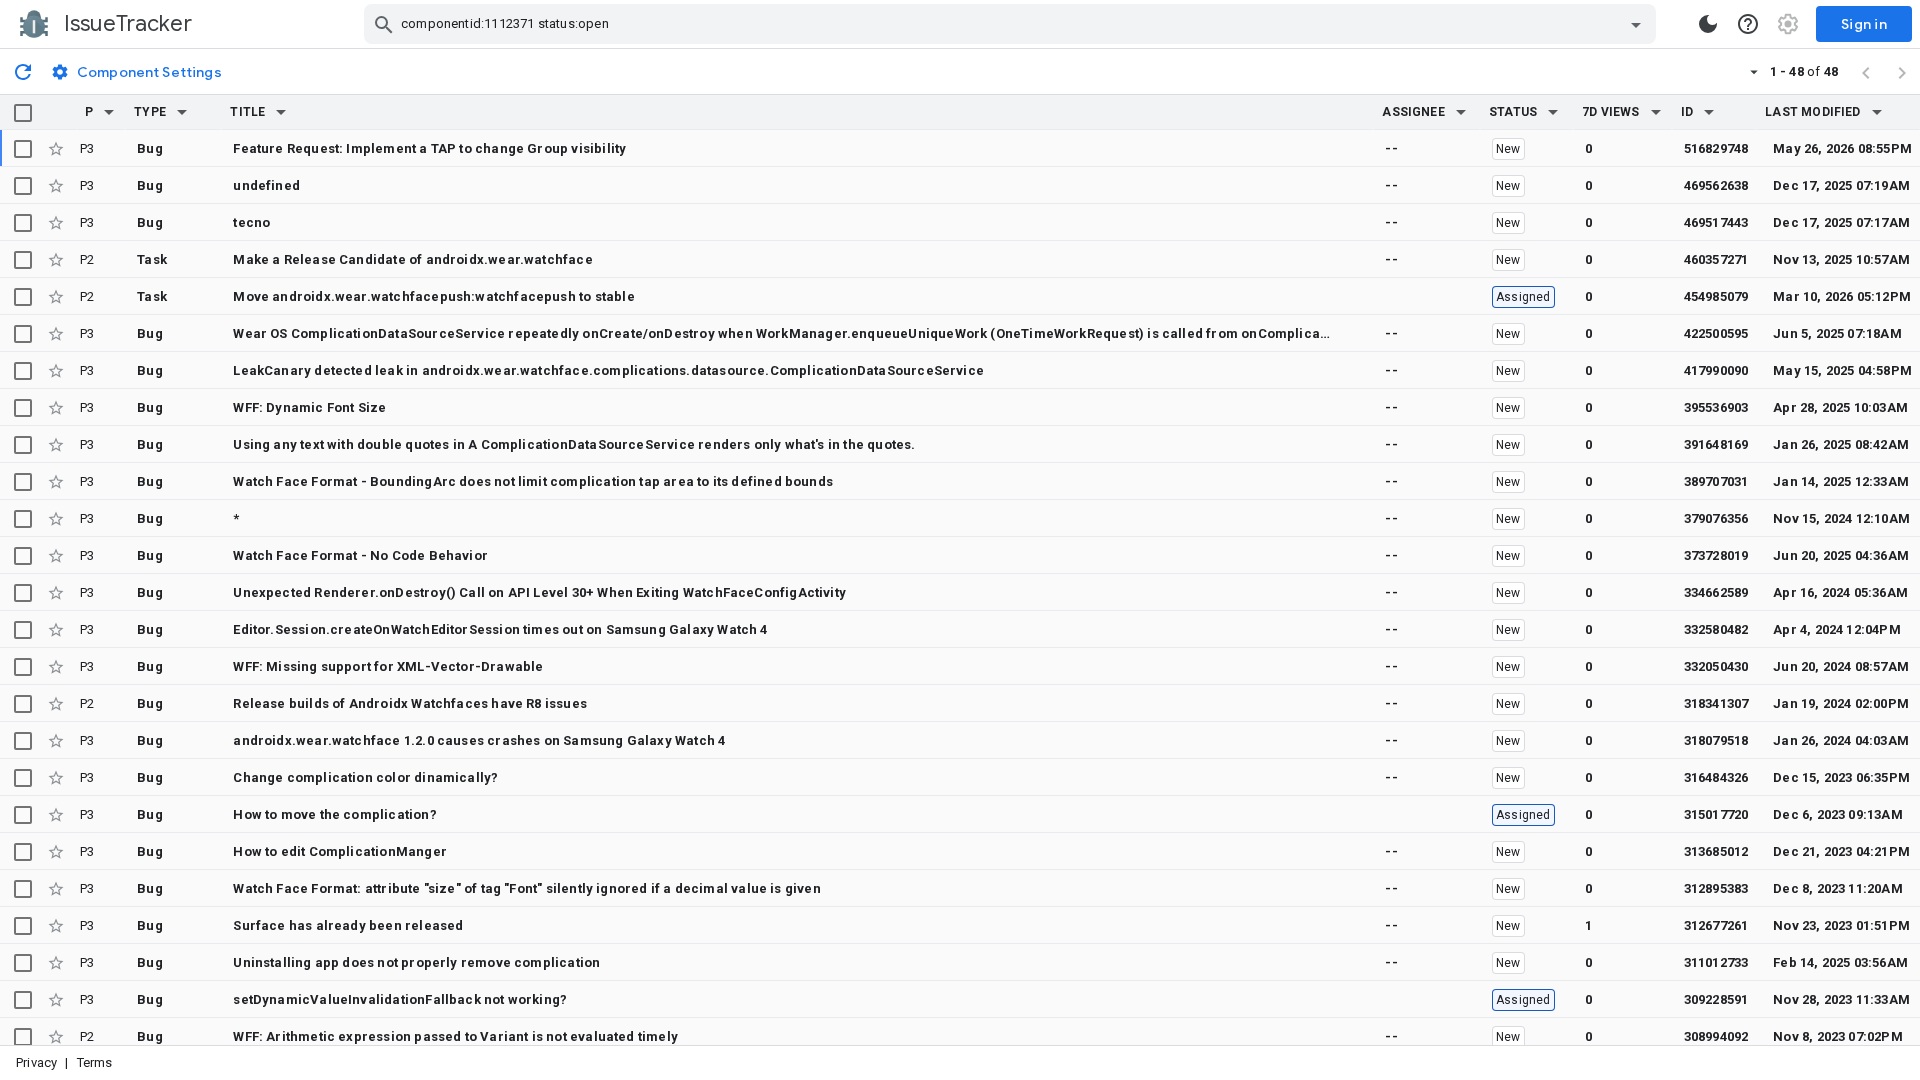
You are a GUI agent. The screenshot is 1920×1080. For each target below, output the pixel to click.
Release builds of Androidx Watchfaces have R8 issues (410, 703)
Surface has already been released (348, 925)
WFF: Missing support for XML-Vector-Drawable (388, 666)
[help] (1748, 24)
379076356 (1716, 518)
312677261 (1716, 925)
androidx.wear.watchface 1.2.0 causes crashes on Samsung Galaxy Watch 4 (479, 740)
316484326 (1716, 777)
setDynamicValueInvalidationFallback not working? (400, 999)
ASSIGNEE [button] (1413, 112)
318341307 (1716, 703)
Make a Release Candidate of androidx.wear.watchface (412, 259)
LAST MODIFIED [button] (1812, 112)
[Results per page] (1754, 71)
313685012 (1716, 851)
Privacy (36, 1062)
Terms (95, 1062)
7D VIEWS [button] (1611, 112)
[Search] (384, 24)
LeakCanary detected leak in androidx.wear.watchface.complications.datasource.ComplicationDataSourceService (608, 370)
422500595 (1716, 333)
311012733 (1716, 962)
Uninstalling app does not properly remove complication (416, 962)
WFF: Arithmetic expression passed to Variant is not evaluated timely (455, 1036)
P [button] (89, 112)
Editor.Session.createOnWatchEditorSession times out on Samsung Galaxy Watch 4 (500, 629)
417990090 (1716, 370)
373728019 (1716, 555)
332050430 (1716, 666)
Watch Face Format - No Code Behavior (360, 555)
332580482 (1716, 629)
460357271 (1716, 259)
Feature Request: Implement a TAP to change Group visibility (429, 148)
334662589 (1716, 592)
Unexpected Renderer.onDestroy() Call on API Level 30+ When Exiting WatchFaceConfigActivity (539, 592)
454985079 (1716, 296)
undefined (266, 185)
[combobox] (1012, 24)
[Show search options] (1636, 24)
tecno (251, 222)
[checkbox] (23, 113)
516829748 (1716, 148)
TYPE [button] (150, 112)
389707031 (1716, 481)
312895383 (1716, 888)
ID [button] (1687, 112)
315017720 (1716, 814)
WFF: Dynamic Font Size (309, 407)
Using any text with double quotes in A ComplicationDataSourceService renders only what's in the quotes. (574, 444)
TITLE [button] (247, 112)
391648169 (1716, 444)
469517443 (1716, 222)
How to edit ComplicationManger (340, 851)
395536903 (1716, 407)
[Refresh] (23, 71)
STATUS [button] (1513, 112)
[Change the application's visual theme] (1708, 24)
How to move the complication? (334, 814)
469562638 (1716, 185)
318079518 (1716, 740)
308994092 (1716, 1036)
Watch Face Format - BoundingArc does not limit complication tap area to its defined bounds (533, 481)
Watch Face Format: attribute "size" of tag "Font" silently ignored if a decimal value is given (526, 888)
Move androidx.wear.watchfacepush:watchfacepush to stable (433, 296)
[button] (109, 112)
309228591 (1716, 999)
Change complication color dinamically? (365, 777)
